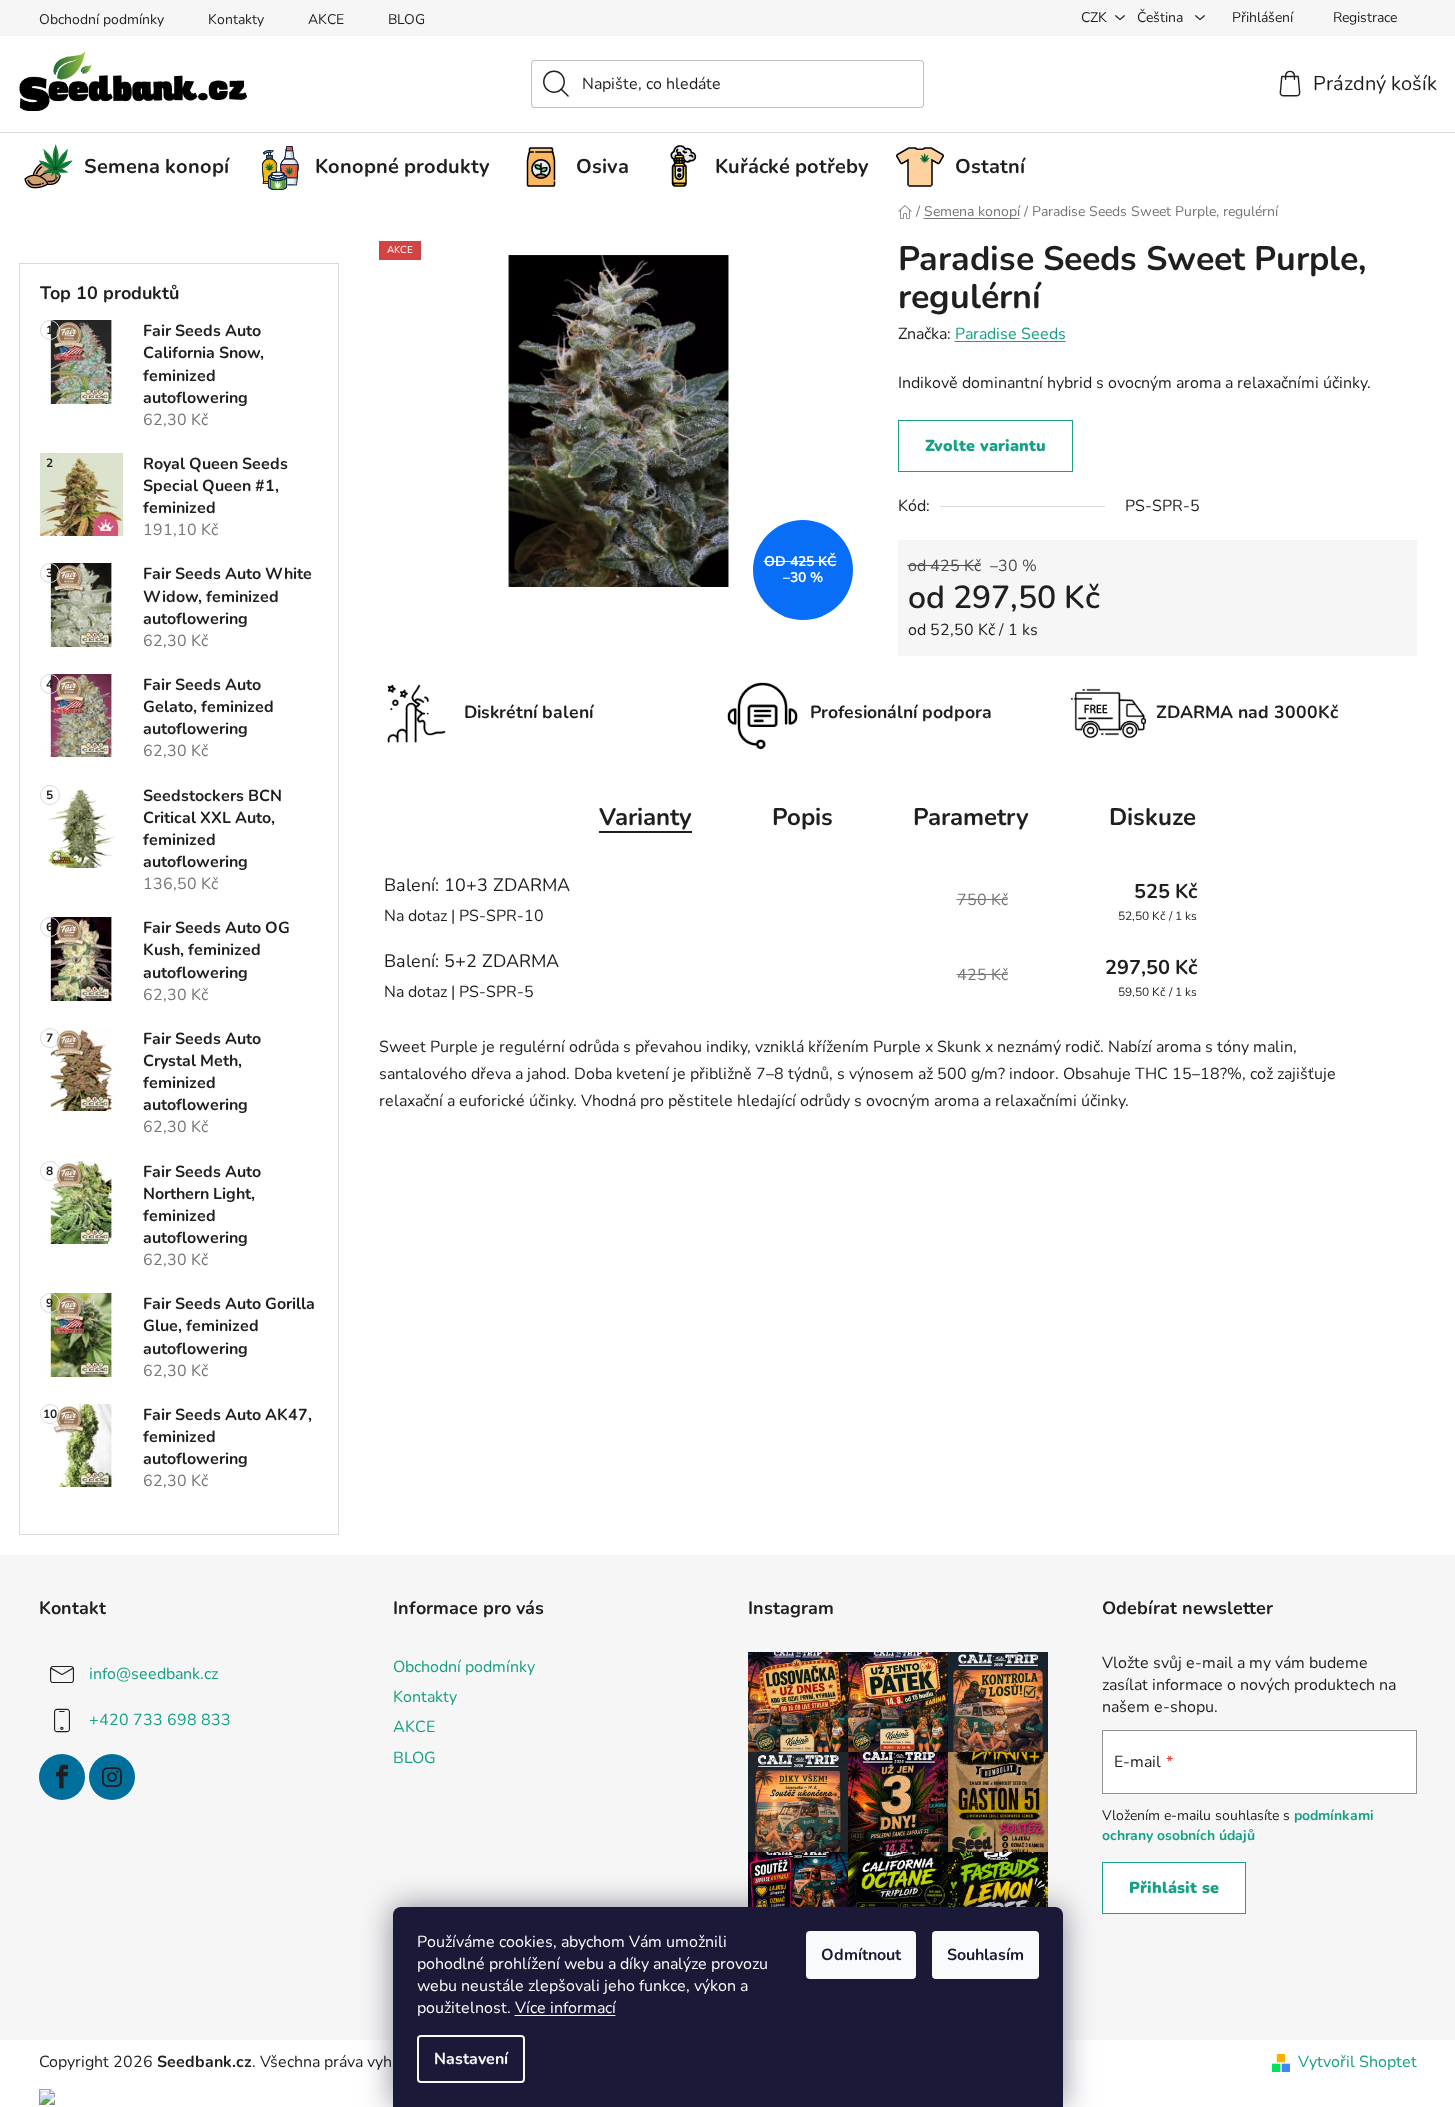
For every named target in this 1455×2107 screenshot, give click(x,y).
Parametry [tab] (971, 817)
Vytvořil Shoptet (1357, 2062)
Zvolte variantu (985, 446)
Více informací (565, 2008)
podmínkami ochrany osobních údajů (1238, 1825)
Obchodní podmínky (101, 19)
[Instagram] (112, 1777)
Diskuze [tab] (1152, 817)
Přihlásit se (1174, 1888)
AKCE (326, 19)
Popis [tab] (802, 817)
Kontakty (236, 19)
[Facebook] (62, 1777)
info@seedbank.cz (153, 1674)
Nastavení (471, 2059)
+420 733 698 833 (160, 1720)
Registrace (1365, 17)
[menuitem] (134, 167)
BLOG (406, 19)
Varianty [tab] (645, 817)
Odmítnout (861, 1955)
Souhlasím (985, 1955)
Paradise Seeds (1010, 334)
